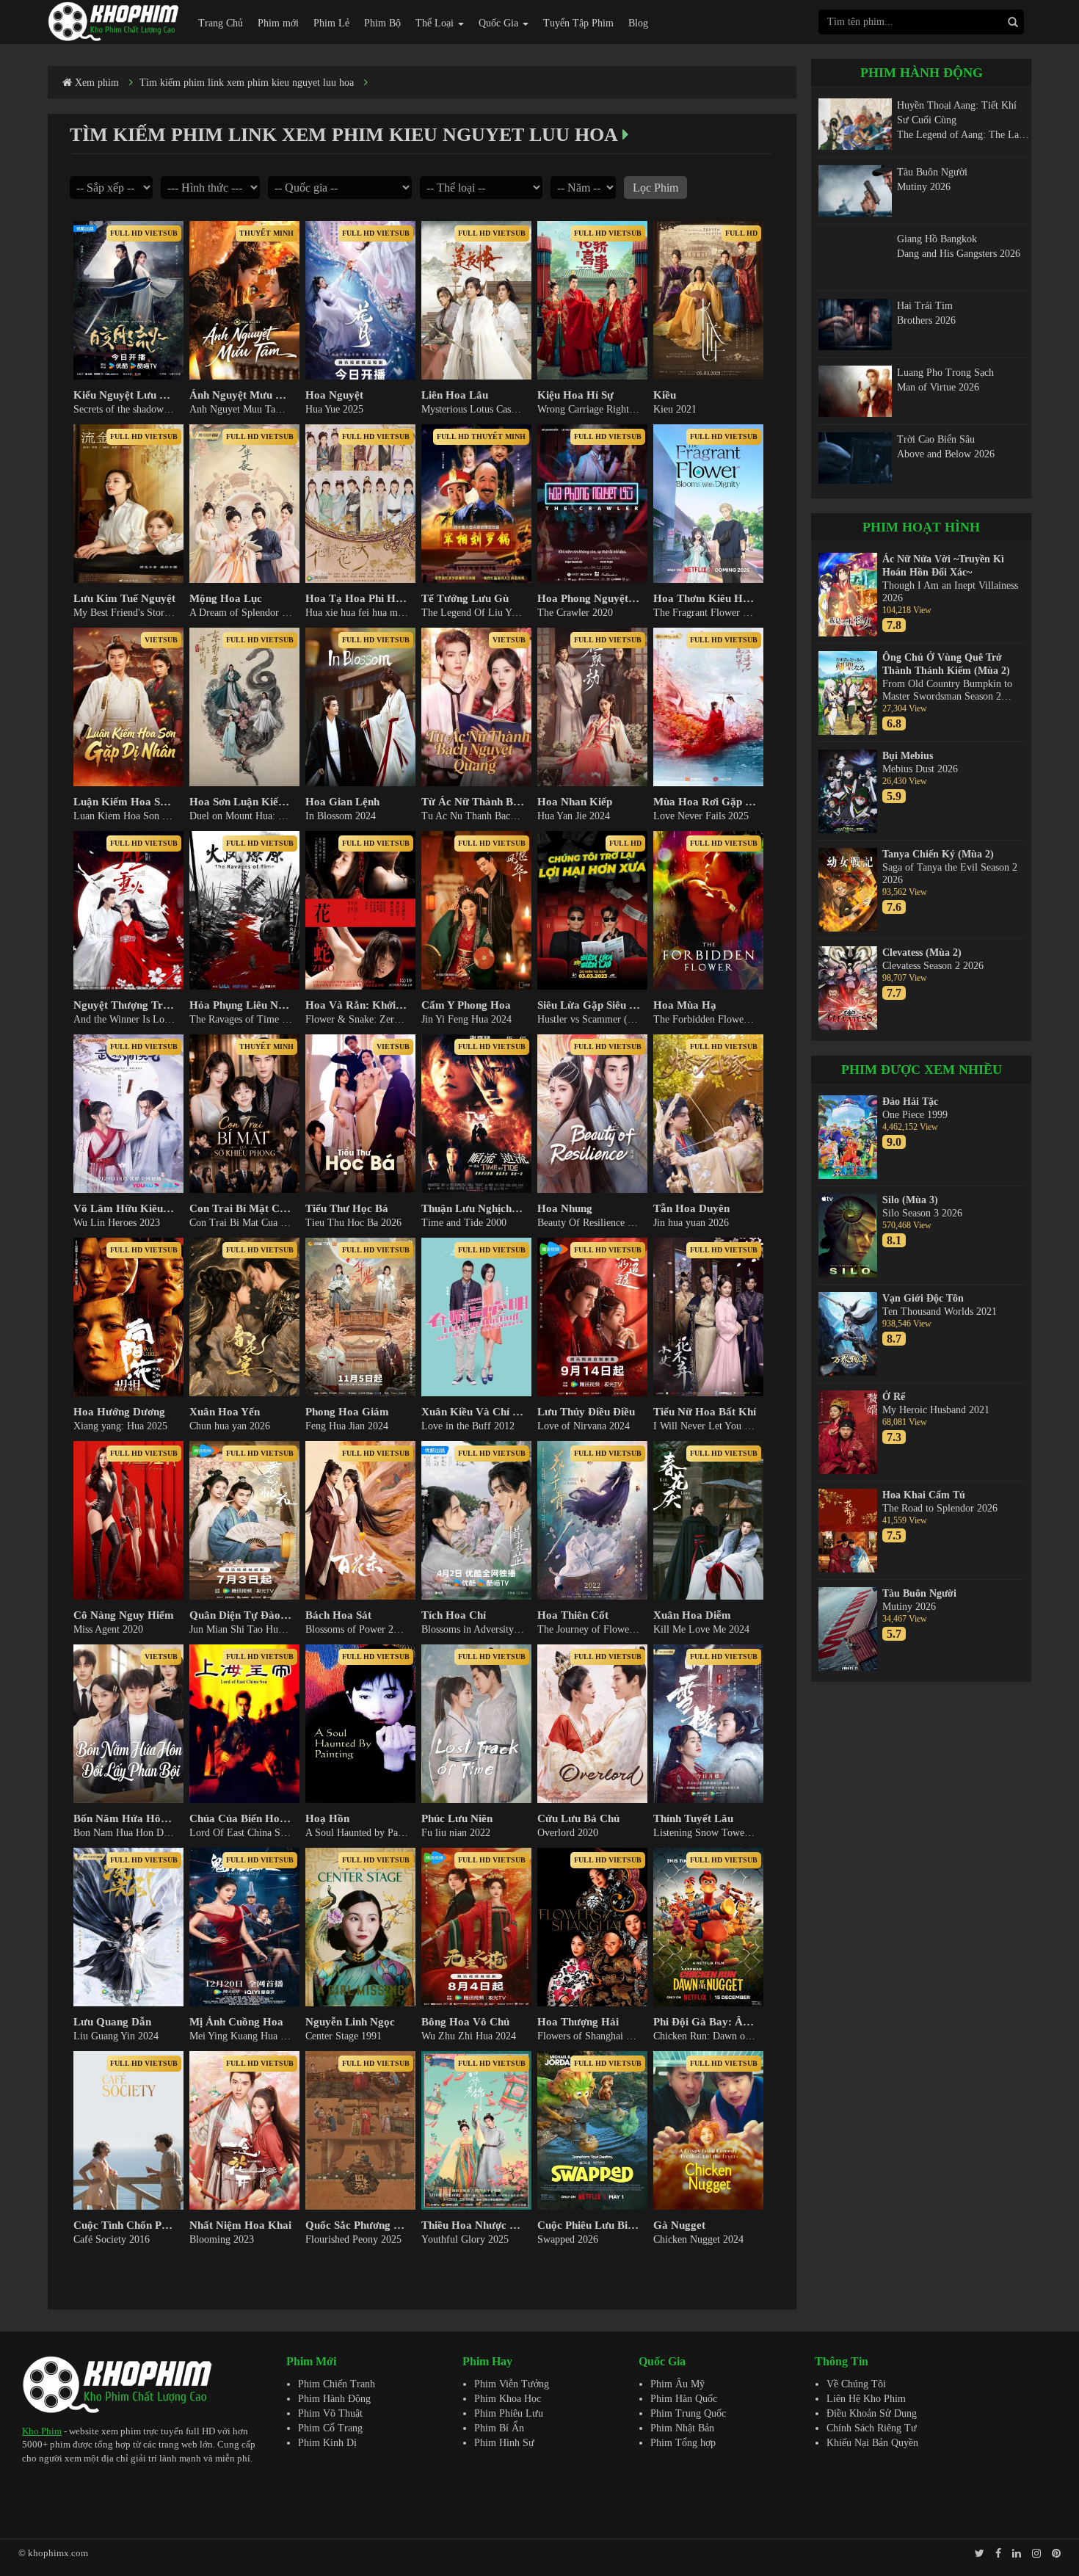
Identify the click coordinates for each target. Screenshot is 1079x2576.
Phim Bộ (382, 23)
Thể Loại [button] (436, 23)
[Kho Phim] (114, 21)
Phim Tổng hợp (683, 2443)
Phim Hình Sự (504, 2443)
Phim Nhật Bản (682, 2428)
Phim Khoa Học (508, 2399)
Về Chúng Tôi (856, 2384)
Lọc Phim (655, 188)
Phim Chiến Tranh (337, 2384)
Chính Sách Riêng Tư (872, 2428)
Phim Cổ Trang (330, 2428)
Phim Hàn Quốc (684, 2399)
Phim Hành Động (334, 2399)
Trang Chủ (221, 23)
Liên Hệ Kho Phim (866, 2399)
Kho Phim (42, 2431)
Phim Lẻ (331, 23)
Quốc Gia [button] (500, 23)
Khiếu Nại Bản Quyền (872, 2443)
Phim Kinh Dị (327, 2443)
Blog (638, 23)
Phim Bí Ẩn (499, 2428)
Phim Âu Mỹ (677, 2384)
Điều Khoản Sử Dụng (872, 2413)
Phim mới (278, 23)
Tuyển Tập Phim (578, 23)
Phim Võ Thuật (330, 2413)
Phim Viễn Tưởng (512, 2384)
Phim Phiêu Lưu (509, 2413)
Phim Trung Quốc (688, 2413)
